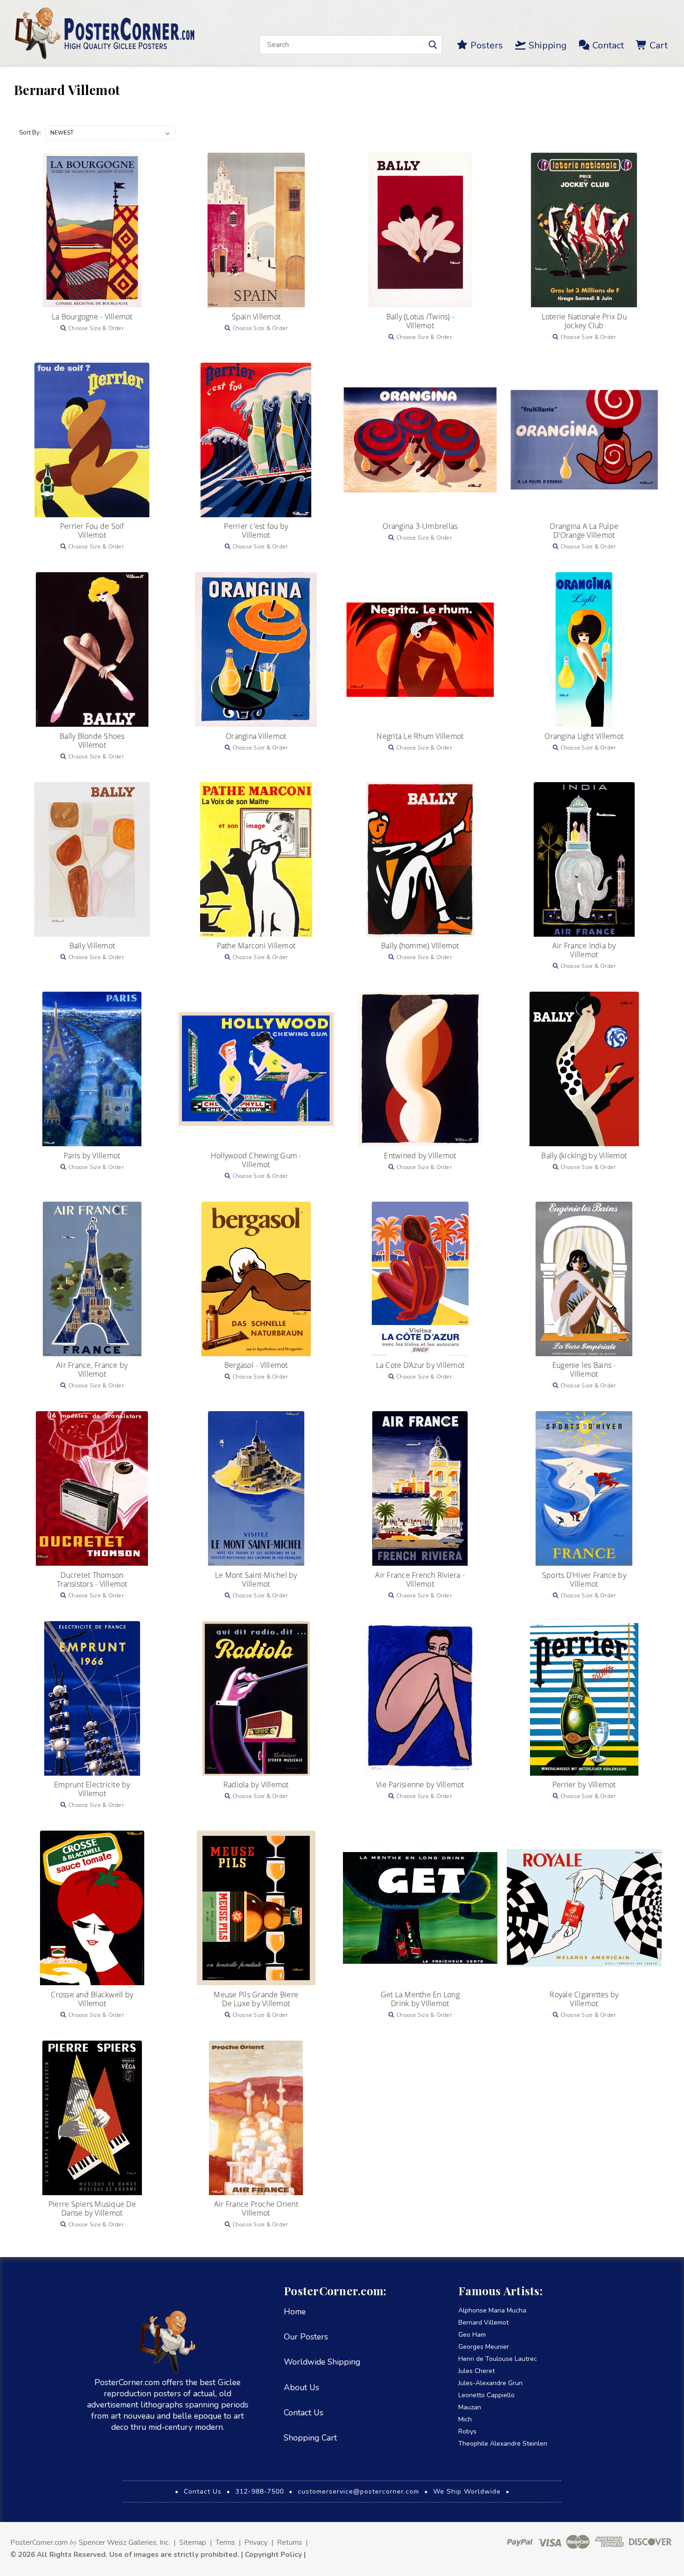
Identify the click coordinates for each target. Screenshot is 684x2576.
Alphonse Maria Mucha (492, 2310)
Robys (467, 2431)
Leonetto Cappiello (486, 2395)
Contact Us (304, 2413)
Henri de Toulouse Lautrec (498, 2359)
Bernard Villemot (483, 2322)
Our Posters (306, 2337)
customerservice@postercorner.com (359, 2491)
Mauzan (470, 2407)
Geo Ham (472, 2335)
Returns (289, 2542)
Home (295, 2312)
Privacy (256, 2542)
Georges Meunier (484, 2347)
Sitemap (193, 2542)
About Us (302, 2387)
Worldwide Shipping (322, 2362)
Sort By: (30, 133)
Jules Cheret (476, 2371)
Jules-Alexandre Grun (490, 2383)
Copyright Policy (273, 2554)
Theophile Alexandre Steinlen (503, 2444)
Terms (225, 2542)
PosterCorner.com (39, 2542)
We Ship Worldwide (467, 2491)
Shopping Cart (310, 2438)
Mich (465, 2419)
